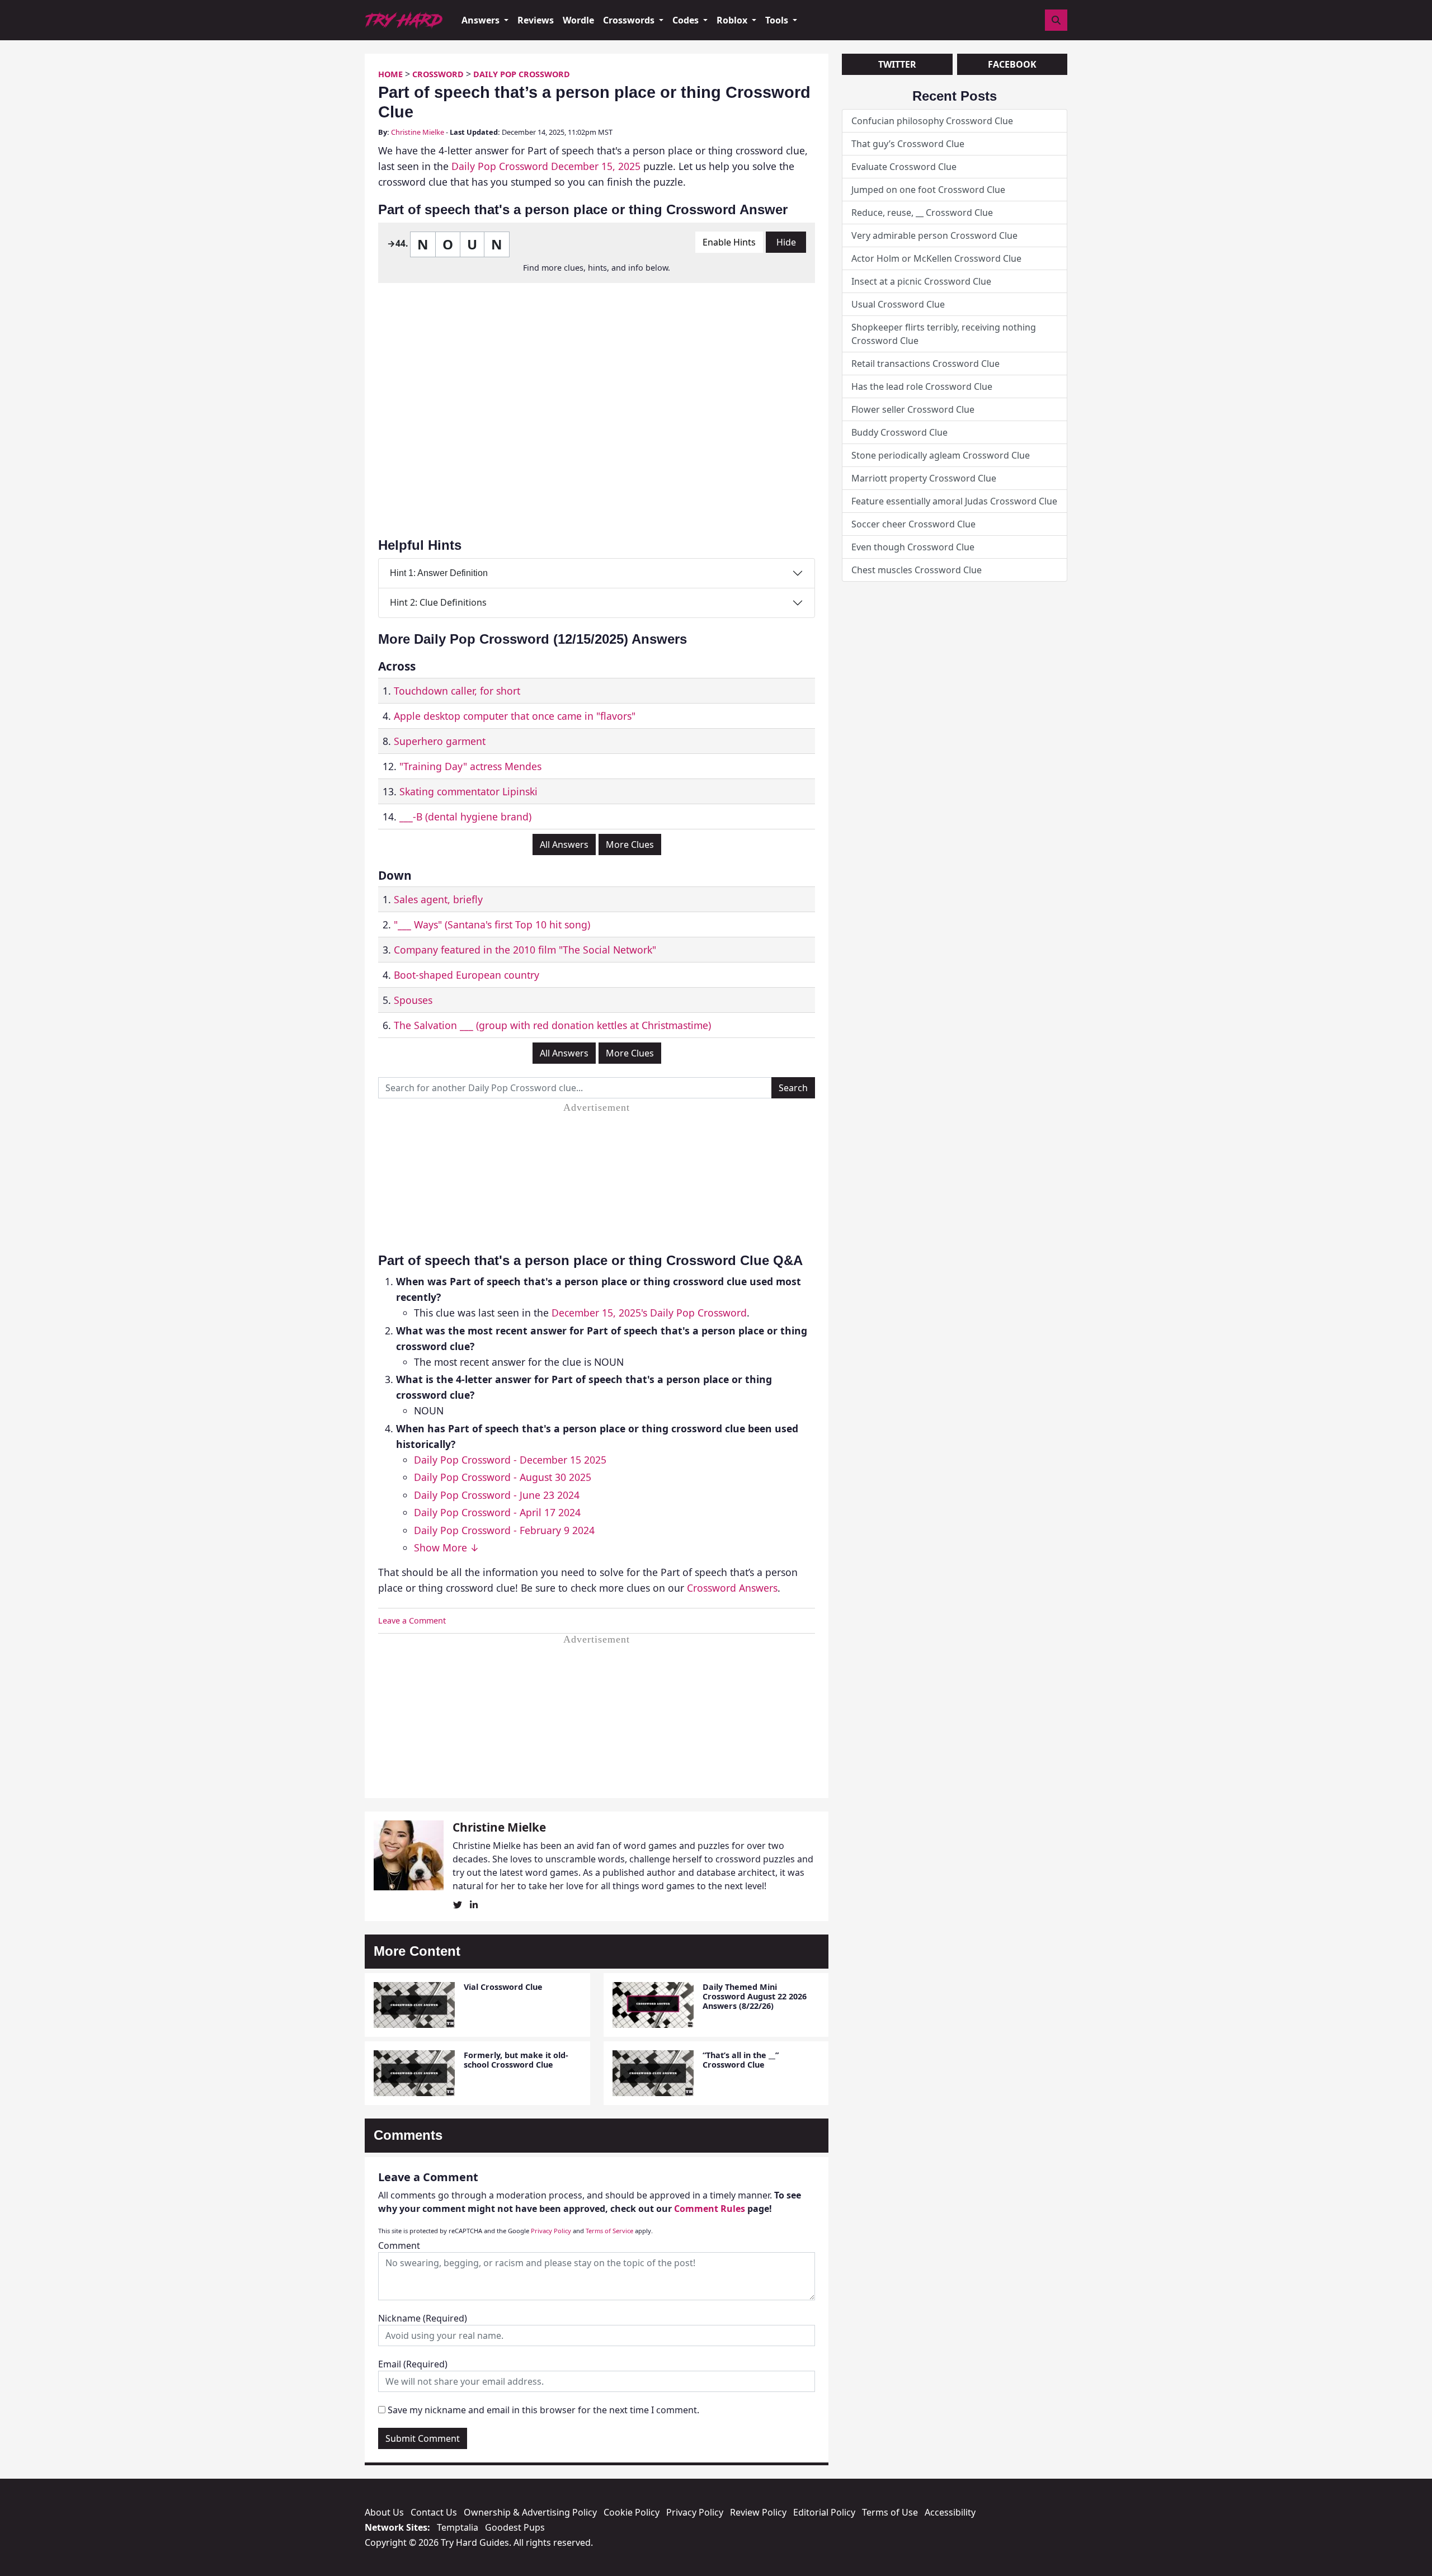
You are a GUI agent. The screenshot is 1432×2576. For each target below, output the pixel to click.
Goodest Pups (515, 2527)
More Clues (630, 844)
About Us (384, 2512)
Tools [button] (778, 20)
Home (390, 74)
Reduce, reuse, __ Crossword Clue (922, 213)
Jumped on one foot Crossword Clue (928, 190)
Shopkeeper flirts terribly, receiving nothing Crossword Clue (944, 334)
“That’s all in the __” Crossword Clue (741, 2060)
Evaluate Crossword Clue (904, 167)
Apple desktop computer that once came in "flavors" (515, 716)
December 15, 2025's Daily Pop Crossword (649, 1313)
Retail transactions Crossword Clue (925, 364)
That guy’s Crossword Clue (908, 144)
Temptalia (458, 2527)
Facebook (1012, 64)
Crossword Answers (732, 1588)
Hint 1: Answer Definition (439, 573)
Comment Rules (710, 2209)
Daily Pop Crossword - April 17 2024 (497, 1512)
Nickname (423, 2318)
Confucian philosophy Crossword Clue (932, 121)
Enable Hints (729, 242)
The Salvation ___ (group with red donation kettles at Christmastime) (552, 1025)
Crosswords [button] (630, 20)
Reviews (536, 20)
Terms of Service (609, 2231)
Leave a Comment (412, 1620)
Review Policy (758, 2512)
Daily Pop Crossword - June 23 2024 (497, 1495)
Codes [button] (687, 20)
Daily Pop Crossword (522, 74)
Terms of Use (890, 2512)
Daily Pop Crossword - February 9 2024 (504, 1530)
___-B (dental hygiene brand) (465, 817)
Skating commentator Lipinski (468, 791)
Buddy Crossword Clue (899, 432)
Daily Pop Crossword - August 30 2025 (503, 1477)
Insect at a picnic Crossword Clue (921, 281)
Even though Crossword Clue (913, 547)
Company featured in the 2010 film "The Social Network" (525, 950)
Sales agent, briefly (438, 899)
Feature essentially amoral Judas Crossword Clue (954, 501)
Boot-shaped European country (467, 975)
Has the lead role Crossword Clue (922, 386)
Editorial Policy (824, 2512)
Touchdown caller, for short (457, 691)
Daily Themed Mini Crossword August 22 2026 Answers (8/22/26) (755, 1997)
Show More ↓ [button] (447, 1548)
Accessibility (950, 2512)
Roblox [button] (733, 20)
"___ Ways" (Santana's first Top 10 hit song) (492, 924)
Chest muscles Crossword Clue (917, 570)
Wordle (578, 20)
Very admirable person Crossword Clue (934, 235)
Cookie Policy (632, 2512)
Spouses (413, 1000)
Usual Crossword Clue (898, 304)
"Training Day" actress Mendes (470, 766)
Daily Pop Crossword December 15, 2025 (546, 166)
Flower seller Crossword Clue (913, 409)
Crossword (438, 74)
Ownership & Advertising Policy (530, 2512)
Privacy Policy (551, 2231)
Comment (399, 2245)
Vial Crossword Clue (503, 1987)
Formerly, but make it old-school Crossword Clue (516, 2060)
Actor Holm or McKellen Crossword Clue (936, 258)
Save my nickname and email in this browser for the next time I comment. (543, 2410)
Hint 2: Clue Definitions (438, 602)
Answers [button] (482, 20)
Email (413, 2364)
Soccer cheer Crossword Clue (913, 524)
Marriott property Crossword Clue (924, 478)
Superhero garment (440, 741)
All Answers (564, 844)
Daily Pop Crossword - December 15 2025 (510, 1460)
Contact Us (434, 2512)
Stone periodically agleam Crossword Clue (941, 455)
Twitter (897, 64)
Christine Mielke (418, 132)
